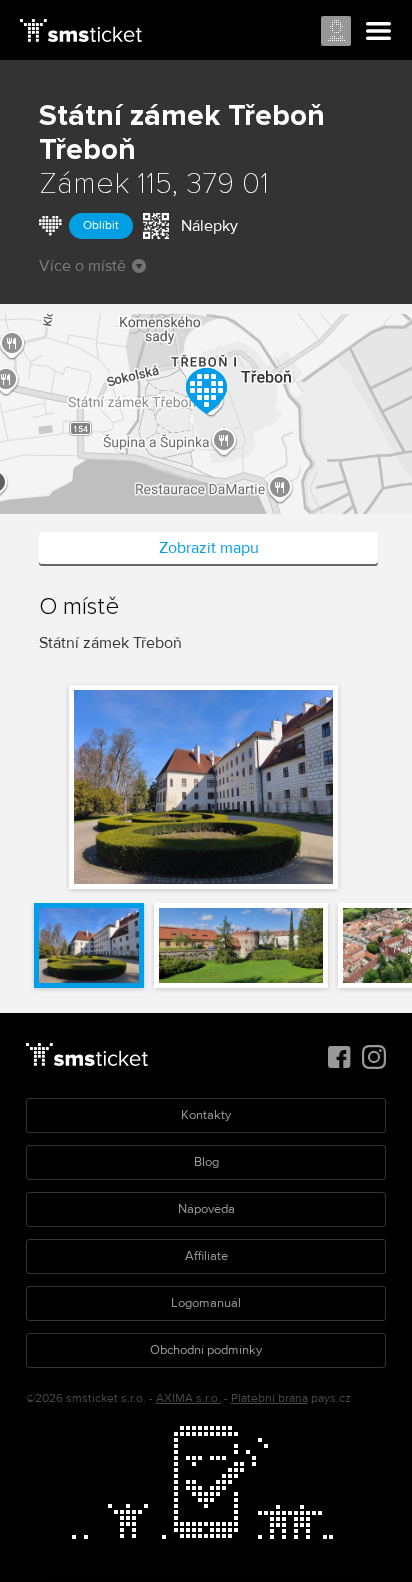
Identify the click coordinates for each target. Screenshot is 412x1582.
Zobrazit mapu (209, 548)
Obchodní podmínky (206, 1350)
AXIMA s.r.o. (188, 1398)
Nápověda (206, 1209)
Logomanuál (206, 1303)
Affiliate (206, 1256)
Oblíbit (101, 225)
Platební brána (269, 1398)
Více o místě (82, 266)
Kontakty (206, 1115)
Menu (379, 32)
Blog (206, 1162)
